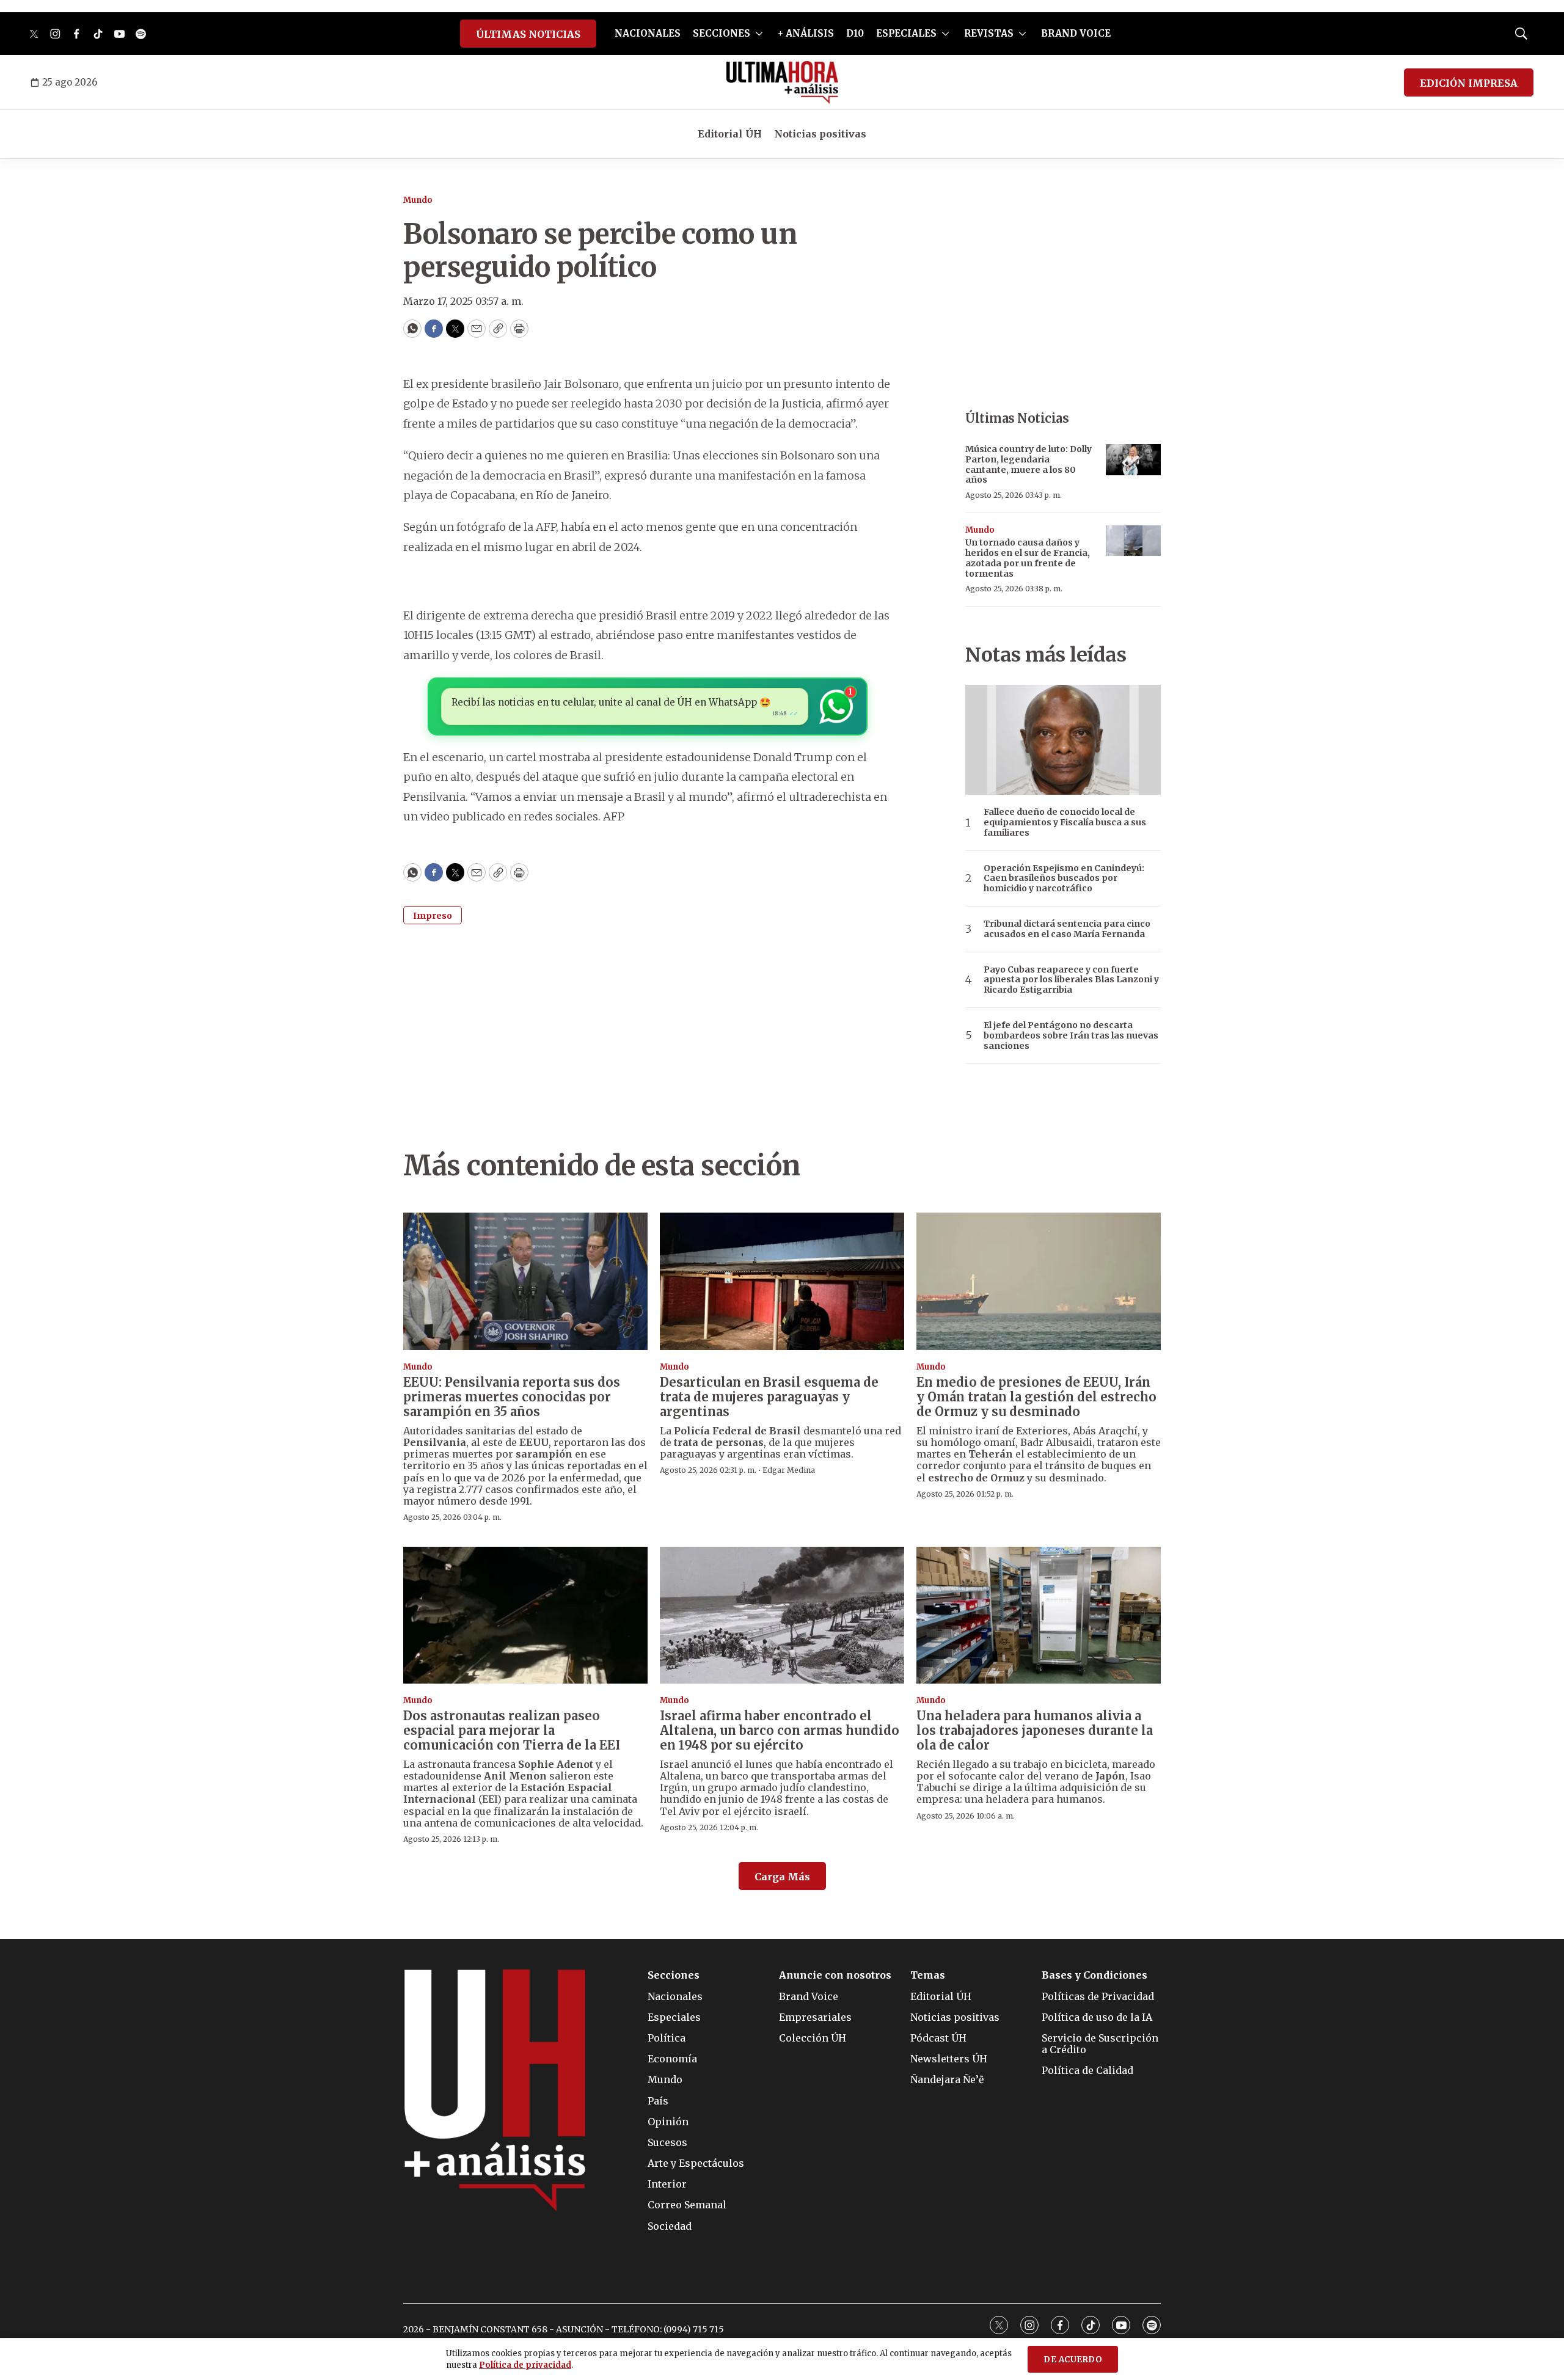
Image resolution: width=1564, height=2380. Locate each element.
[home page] (782, 82)
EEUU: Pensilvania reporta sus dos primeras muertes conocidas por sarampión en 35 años (512, 1397)
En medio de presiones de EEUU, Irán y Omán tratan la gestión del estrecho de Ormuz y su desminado (1036, 1397)
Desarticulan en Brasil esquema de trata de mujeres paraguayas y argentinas (769, 1397)
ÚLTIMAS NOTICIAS (528, 34)
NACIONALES (648, 33)
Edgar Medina (789, 1470)
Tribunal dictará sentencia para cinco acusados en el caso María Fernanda (1067, 929)
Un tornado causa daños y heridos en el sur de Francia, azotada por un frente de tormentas (1028, 558)
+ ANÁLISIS (806, 33)
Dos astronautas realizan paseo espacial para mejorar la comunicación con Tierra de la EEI (512, 1730)
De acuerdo (1073, 2360)
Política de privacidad (525, 2365)
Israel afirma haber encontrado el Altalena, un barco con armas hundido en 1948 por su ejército (780, 1730)
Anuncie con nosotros (835, 1975)
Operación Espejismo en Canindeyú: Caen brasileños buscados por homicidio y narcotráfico (1064, 878)
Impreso (433, 916)
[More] (759, 34)
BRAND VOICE (1076, 33)
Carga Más (782, 1877)
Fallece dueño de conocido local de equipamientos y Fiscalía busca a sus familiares (1065, 822)
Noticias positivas (820, 134)
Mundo (418, 200)
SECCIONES (722, 33)
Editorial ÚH (730, 134)
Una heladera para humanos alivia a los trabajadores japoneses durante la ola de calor (1035, 1730)
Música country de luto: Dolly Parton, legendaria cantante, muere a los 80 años (1029, 464)
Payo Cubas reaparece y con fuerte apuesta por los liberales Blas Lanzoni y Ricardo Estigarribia (1071, 980)
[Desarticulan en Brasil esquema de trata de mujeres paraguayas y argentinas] (782, 1281)
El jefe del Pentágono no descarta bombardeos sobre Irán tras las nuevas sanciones (1071, 1035)
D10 (855, 33)
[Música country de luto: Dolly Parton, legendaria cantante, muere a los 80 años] (1133, 460)
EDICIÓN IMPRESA (1469, 83)
